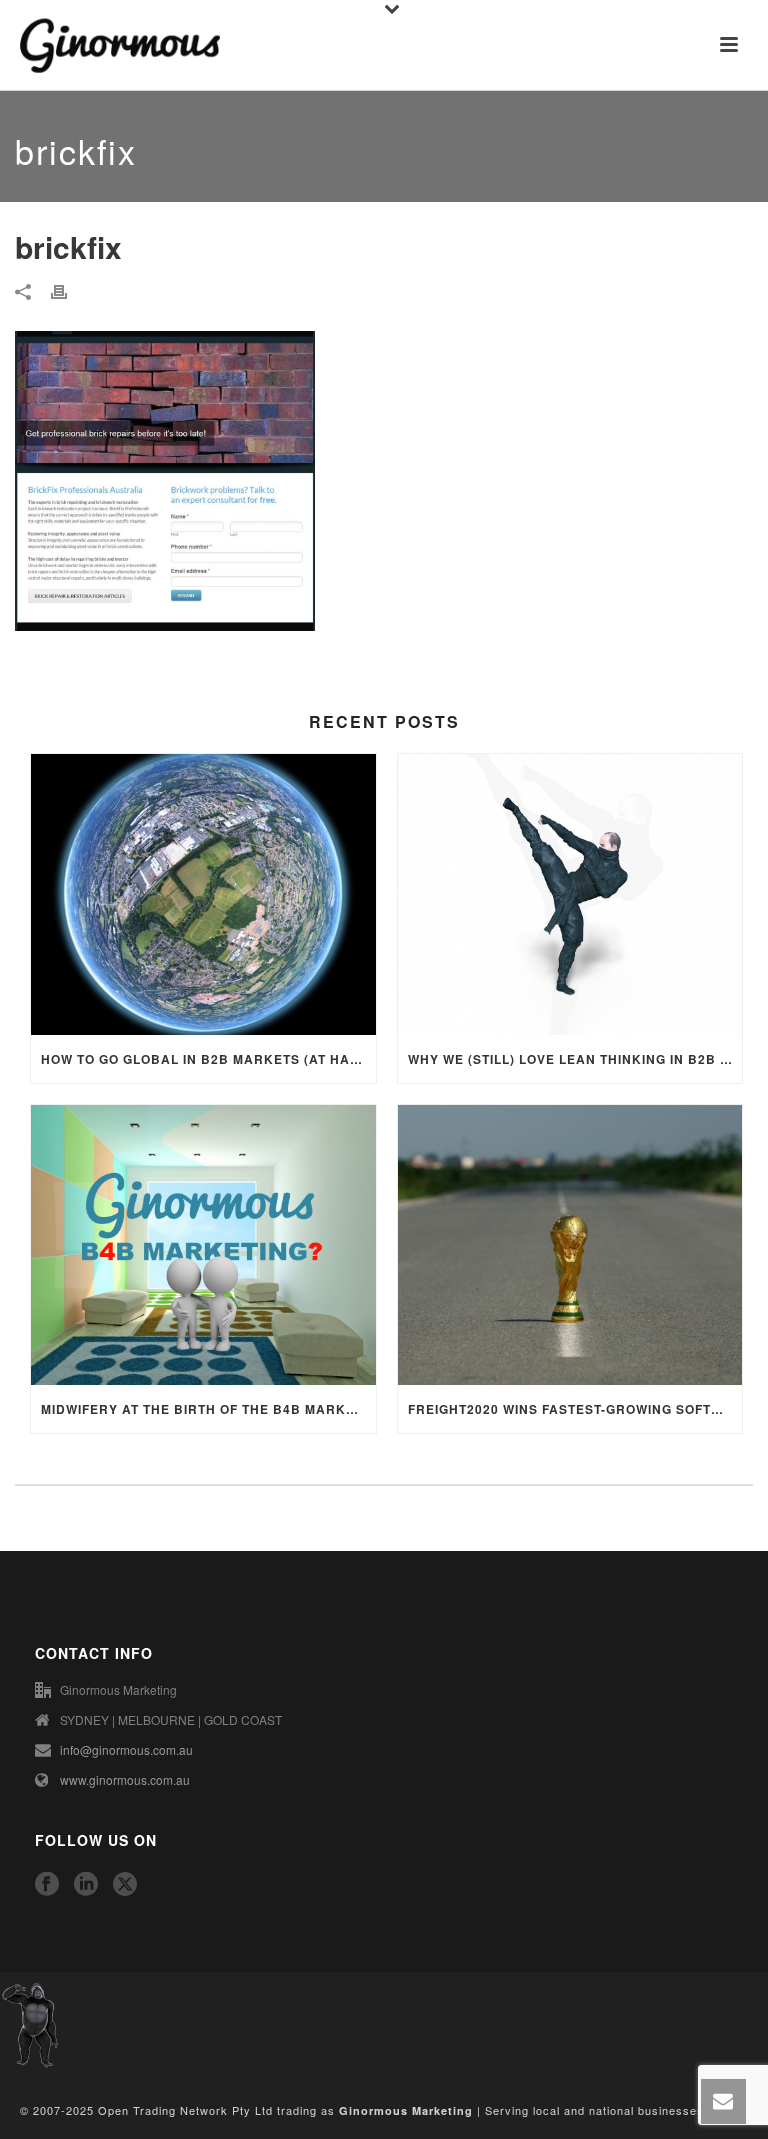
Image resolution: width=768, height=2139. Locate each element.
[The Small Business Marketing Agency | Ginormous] (30, 2021)
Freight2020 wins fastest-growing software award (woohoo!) (575, 1409)
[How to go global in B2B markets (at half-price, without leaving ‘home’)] (203, 894)
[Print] (69, 291)
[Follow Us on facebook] (47, 1884)
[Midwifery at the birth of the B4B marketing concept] (203, 1245)
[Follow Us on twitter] (125, 1884)
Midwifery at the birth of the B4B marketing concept (208, 1409)
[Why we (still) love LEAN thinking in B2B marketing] (570, 894)
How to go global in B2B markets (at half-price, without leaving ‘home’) (208, 1059)
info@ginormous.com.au (126, 1749)
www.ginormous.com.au (125, 1779)
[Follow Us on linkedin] (86, 1884)
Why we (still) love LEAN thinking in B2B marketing (575, 1059)
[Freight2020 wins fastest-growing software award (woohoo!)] (570, 1245)
